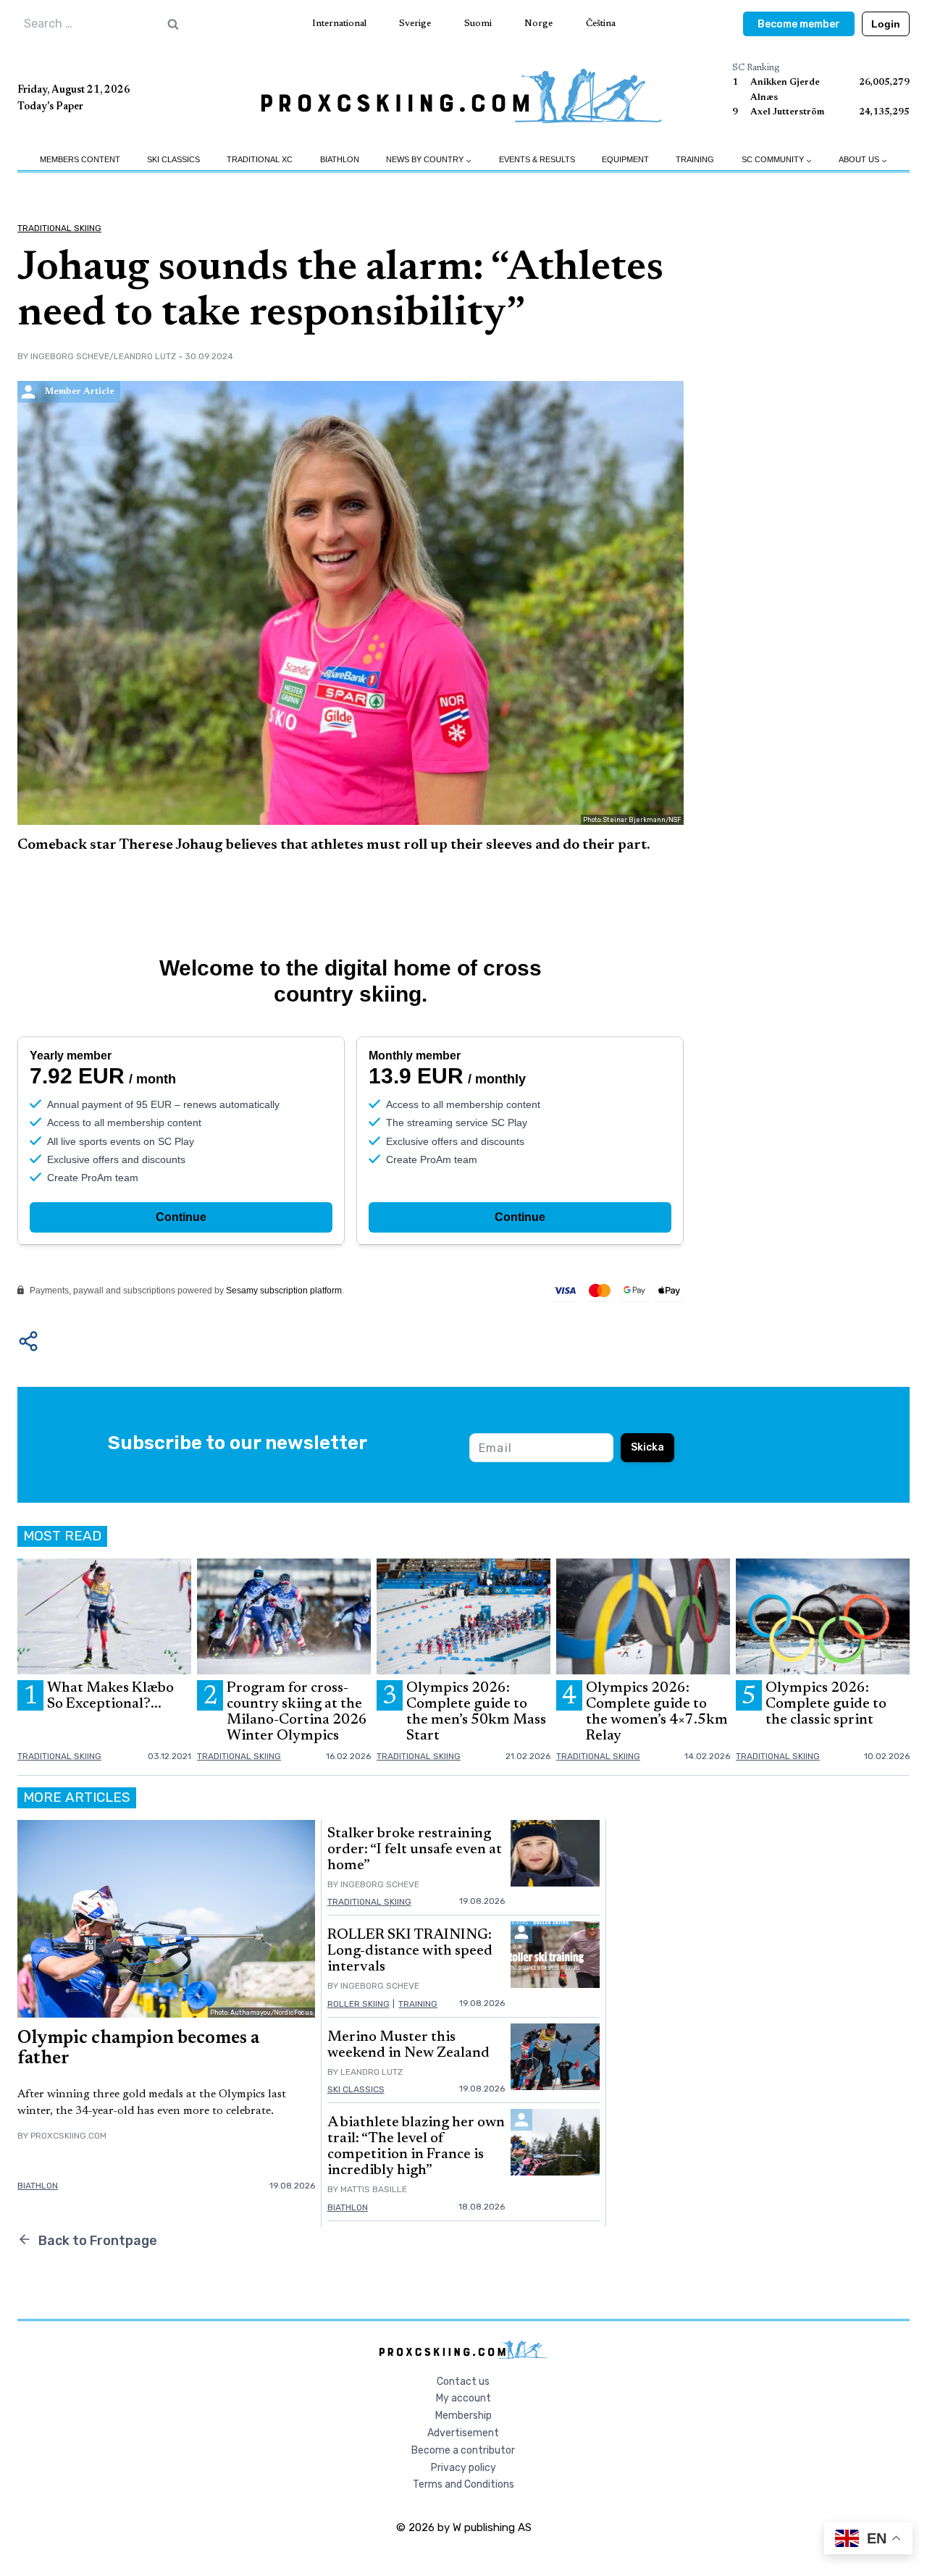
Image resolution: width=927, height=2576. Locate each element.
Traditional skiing (59, 228)
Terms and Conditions (463, 2484)
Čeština (601, 24)
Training (695, 159)
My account (463, 2398)
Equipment (625, 159)
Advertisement (463, 2433)
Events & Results (537, 159)
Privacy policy (463, 2468)
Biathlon (340, 159)
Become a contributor (463, 2450)
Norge (538, 24)
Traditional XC (260, 159)
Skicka (647, 1447)
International (339, 24)
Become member (799, 24)
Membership (463, 2416)
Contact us (463, 2382)
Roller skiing (358, 2004)
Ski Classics (173, 159)
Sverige (415, 24)
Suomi (478, 24)
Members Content (80, 159)
